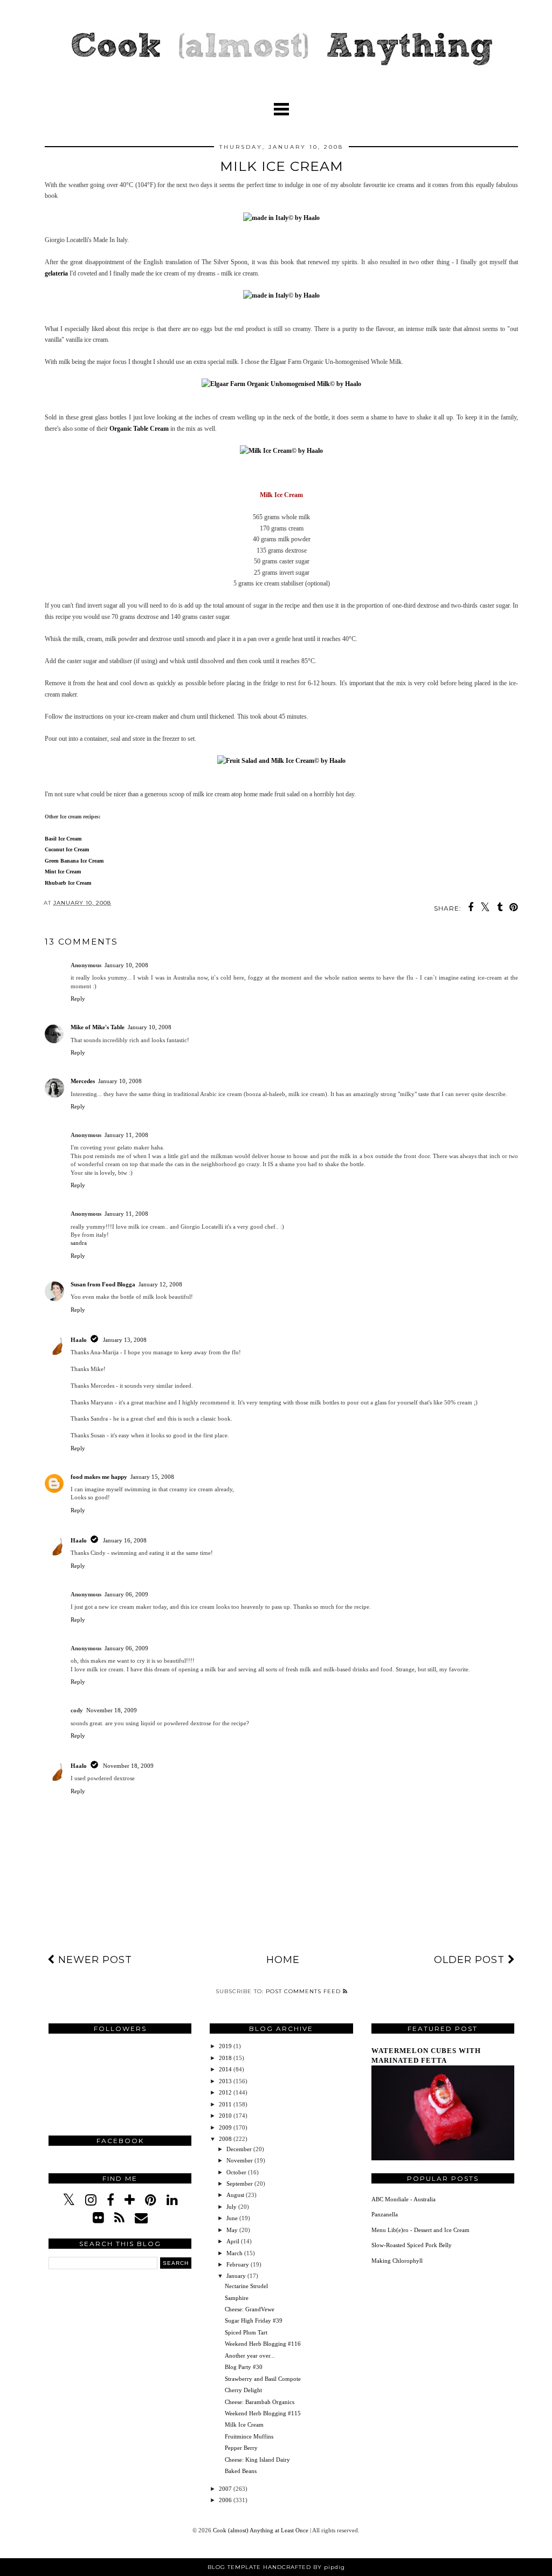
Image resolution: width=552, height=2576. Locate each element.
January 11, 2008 (126, 1135)
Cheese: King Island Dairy (257, 2460)
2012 (226, 2092)
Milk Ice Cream (244, 2425)
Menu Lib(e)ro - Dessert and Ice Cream (420, 2230)
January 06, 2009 (126, 1594)
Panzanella (385, 2214)
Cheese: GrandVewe (250, 2309)
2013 (226, 2081)
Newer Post (94, 1960)
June (233, 2218)
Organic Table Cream (139, 429)
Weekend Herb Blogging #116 (263, 2344)
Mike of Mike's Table (98, 1027)
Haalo (79, 1340)
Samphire (237, 2298)
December (240, 2149)
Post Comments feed (304, 1991)
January (237, 2276)
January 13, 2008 (125, 1340)
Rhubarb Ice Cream (68, 883)
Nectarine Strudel (246, 2286)
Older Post (471, 1960)
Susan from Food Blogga (103, 1284)
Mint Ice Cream (63, 872)
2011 (226, 2104)
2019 (226, 2046)
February (239, 2264)
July (232, 2207)
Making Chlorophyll (397, 2261)
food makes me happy (99, 1477)
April (234, 2241)
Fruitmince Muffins (249, 2436)
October (237, 2172)
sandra (79, 1243)
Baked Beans (241, 2471)
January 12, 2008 (160, 1284)
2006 (226, 2500)
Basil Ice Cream (63, 839)
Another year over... (250, 2355)
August (236, 2195)
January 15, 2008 (152, 1477)
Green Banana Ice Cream (74, 861)
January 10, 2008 (126, 965)
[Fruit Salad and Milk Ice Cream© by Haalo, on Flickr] (281, 761)
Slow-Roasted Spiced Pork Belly (412, 2245)
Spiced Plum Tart (246, 2332)
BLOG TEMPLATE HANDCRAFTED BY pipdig (276, 2567)
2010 (226, 2116)
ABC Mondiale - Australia (403, 2199)
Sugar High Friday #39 (254, 2320)
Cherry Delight (243, 2390)
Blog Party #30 (244, 2367)
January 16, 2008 (125, 1540)
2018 (226, 2058)
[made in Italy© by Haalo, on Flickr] (281, 218)
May (233, 2230)
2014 (226, 2069)
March (235, 2253)
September (240, 2184)
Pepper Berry (241, 2448)
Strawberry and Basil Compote (263, 2379)
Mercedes (83, 1081)
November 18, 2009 (112, 1710)
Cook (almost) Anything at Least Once (261, 2530)
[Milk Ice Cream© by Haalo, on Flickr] (281, 451)
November (240, 2160)
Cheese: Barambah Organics (260, 2402)
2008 (226, 2139)
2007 (226, 2489)
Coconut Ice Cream (67, 849)
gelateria (56, 273)
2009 (226, 2127)
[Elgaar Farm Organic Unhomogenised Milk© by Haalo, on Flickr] (281, 384)
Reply (78, 998)
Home (283, 1960)
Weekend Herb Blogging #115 (263, 2413)
